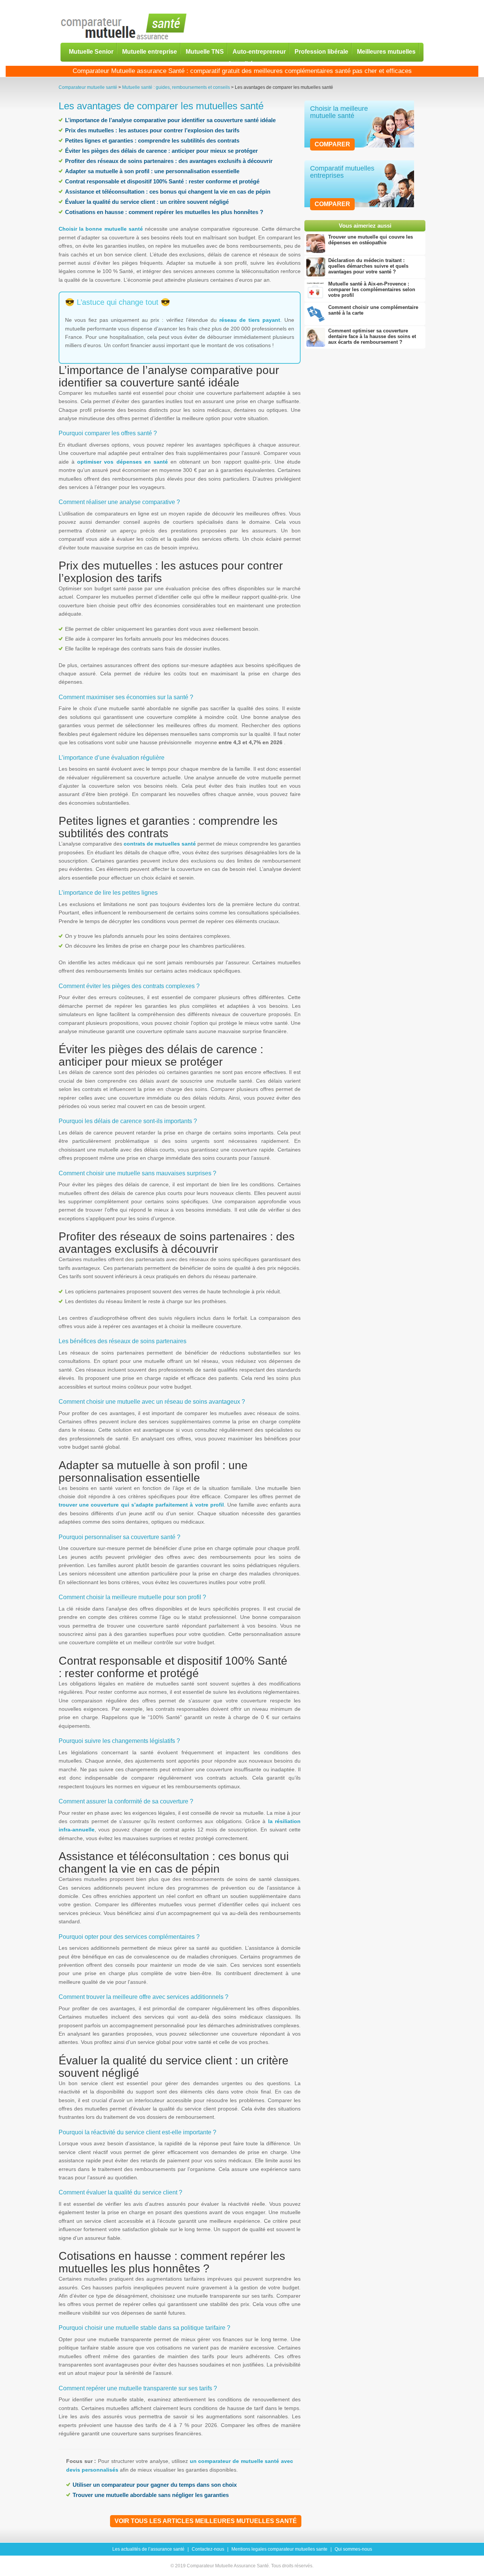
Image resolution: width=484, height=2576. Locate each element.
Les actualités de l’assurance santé (148, 2549)
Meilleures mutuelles (386, 51)
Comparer (332, 144)
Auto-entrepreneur (259, 51)
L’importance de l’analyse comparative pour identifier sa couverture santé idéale (170, 120)
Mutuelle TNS (205, 51)
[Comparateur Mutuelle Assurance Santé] (124, 27)
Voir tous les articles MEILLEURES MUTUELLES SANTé (206, 2521)
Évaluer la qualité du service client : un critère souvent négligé (147, 202)
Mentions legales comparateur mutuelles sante (279, 2549)
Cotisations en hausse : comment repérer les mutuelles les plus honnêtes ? (164, 212)
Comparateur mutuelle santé (88, 87)
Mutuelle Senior (91, 51)
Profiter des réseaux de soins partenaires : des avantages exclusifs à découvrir (169, 161)
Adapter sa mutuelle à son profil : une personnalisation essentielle (152, 171)
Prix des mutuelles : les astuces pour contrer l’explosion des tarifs (152, 130)
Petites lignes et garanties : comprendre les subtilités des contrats (152, 140)
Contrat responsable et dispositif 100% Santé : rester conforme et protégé (162, 181)
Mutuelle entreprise (150, 51)
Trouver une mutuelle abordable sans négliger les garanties (151, 2495)
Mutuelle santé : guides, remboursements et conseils (176, 87)
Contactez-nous (208, 2549)
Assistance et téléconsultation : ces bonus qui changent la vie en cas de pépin (168, 192)
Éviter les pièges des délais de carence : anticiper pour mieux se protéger (161, 151)
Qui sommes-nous (353, 2549)
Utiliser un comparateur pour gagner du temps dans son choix (155, 2485)
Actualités (242, 63)
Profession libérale (321, 51)
